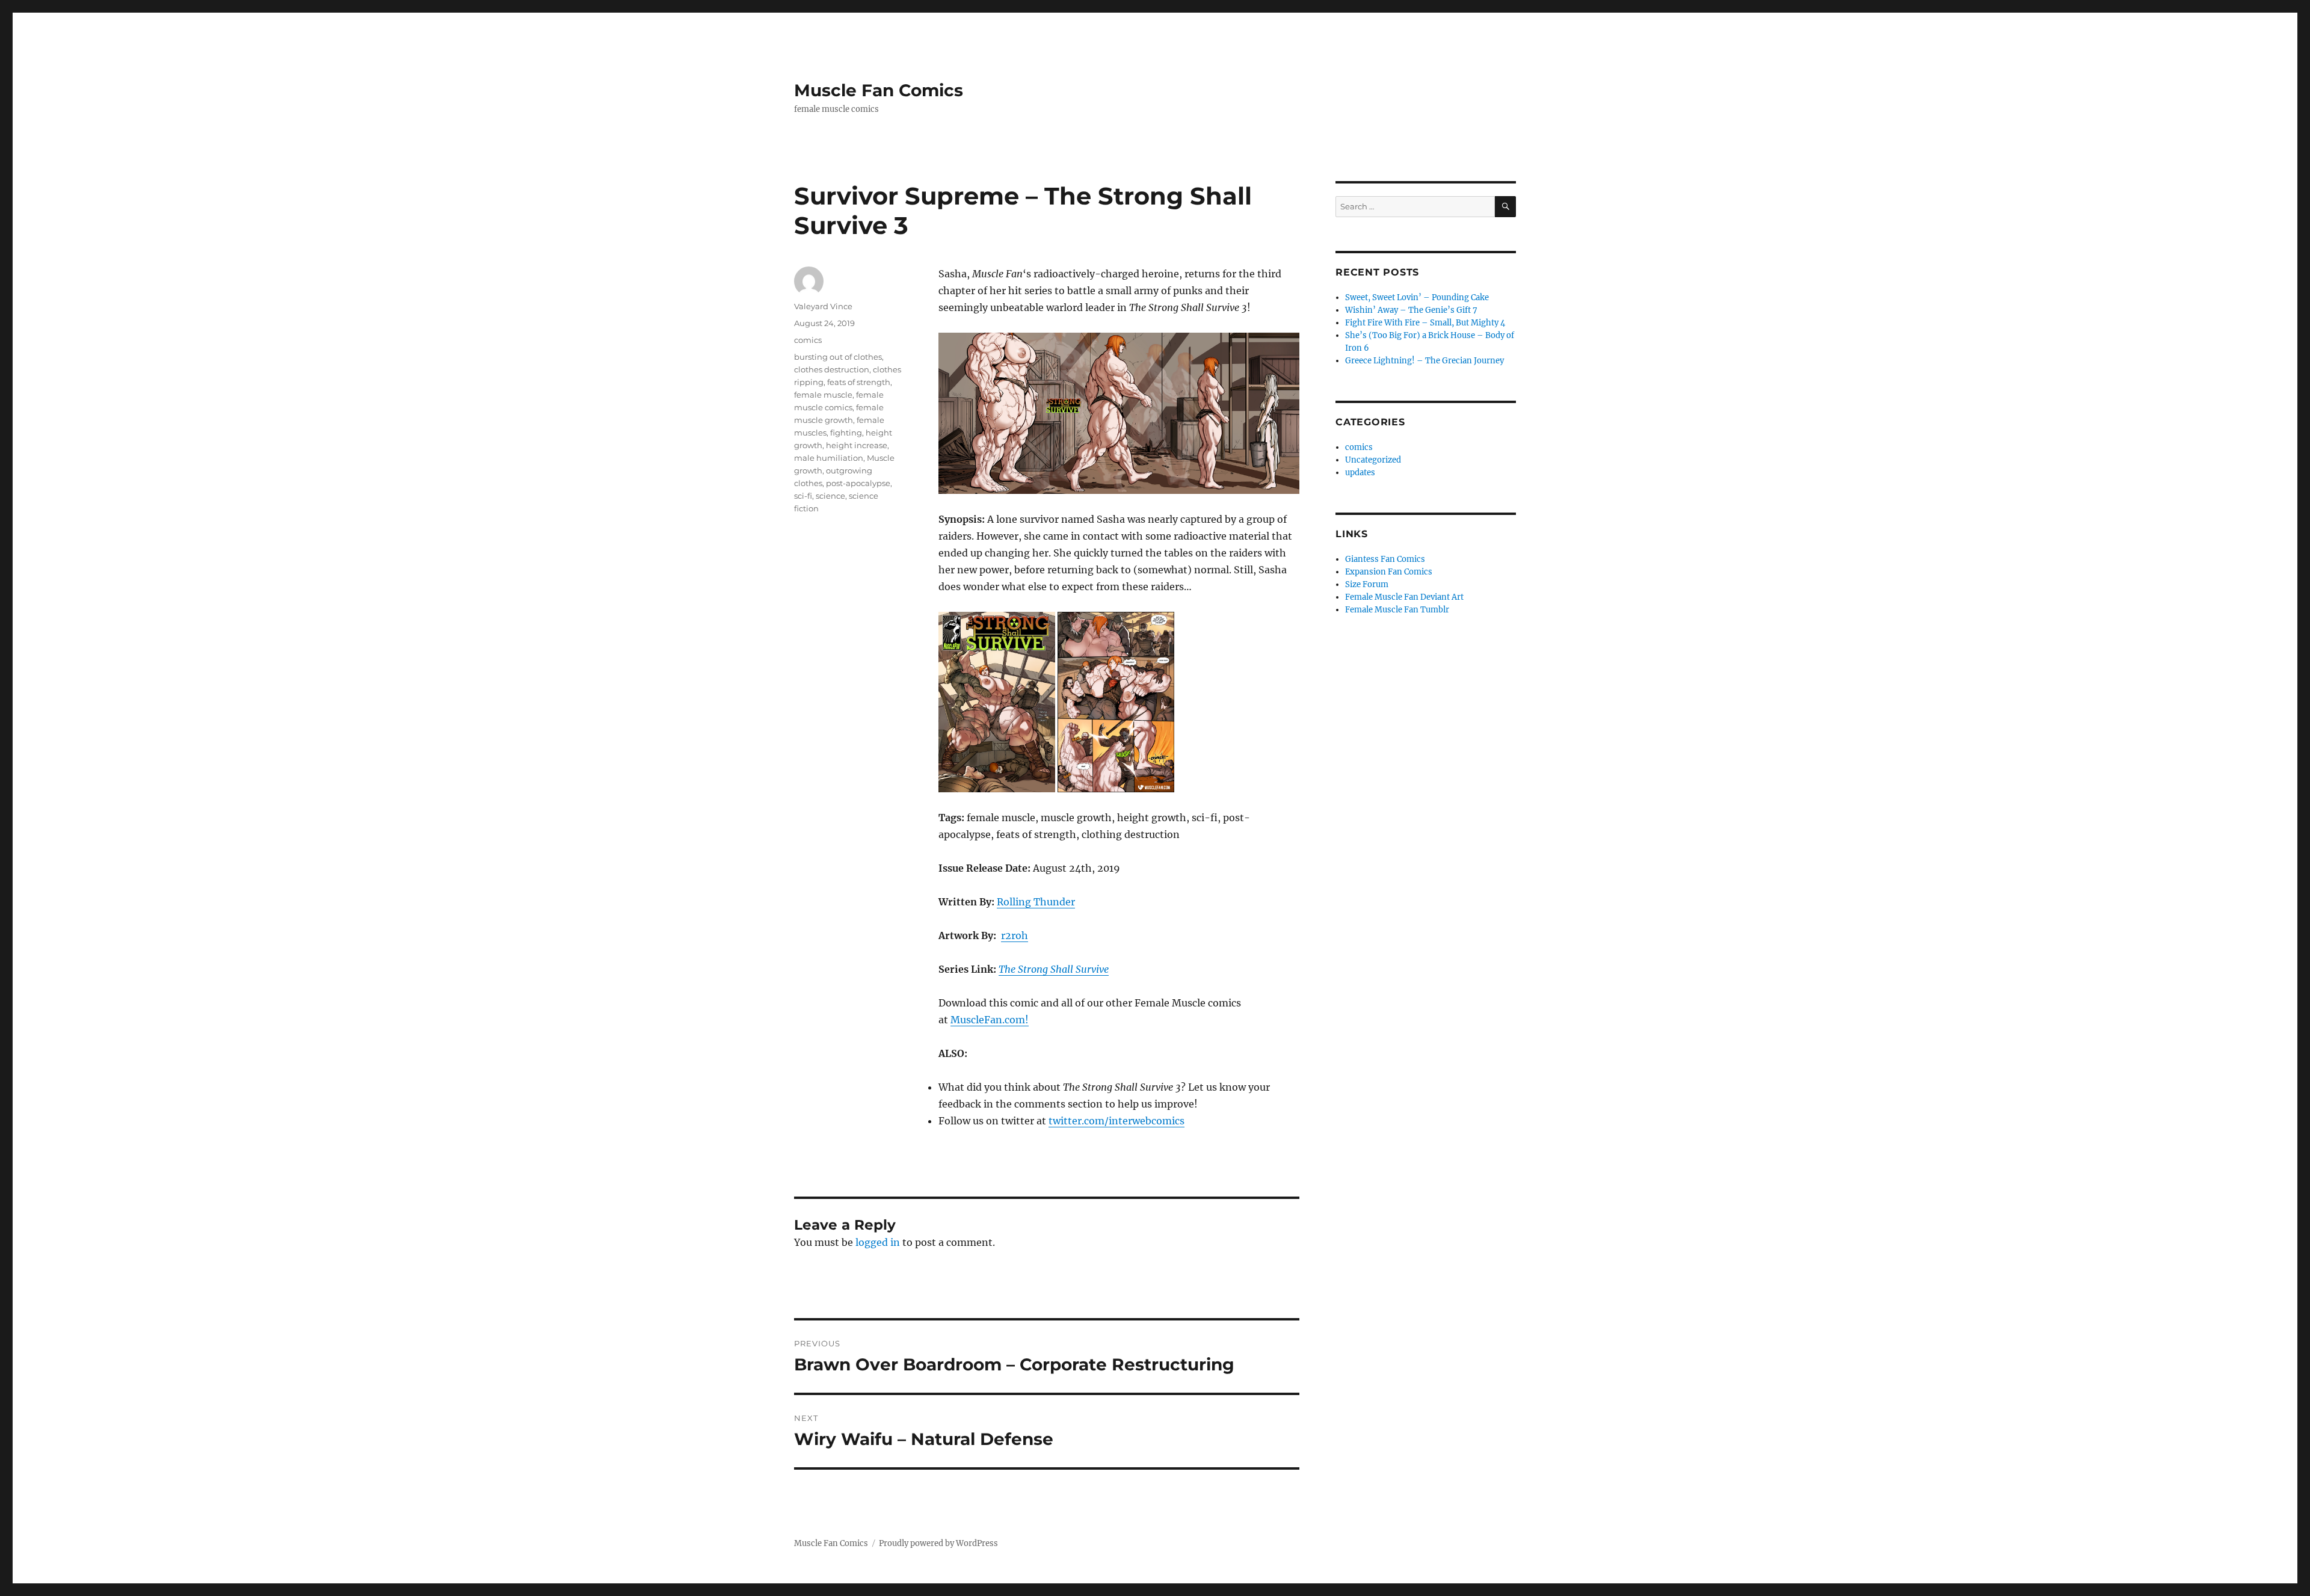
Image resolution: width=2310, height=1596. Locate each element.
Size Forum (1367, 584)
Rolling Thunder (1036, 902)
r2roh (1015, 935)
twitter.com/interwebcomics (1116, 1121)
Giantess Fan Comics (1385, 559)
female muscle (823, 395)
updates (1360, 473)
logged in (878, 1242)
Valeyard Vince (823, 306)
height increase (857, 445)
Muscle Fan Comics (879, 90)
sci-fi (803, 496)
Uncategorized (1373, 460)
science (830, 496)
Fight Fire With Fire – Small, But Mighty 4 (1425, 323)
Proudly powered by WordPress (938, 1543)
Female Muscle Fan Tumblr (1397, 610)
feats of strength (859, 382)
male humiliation (829, 458)
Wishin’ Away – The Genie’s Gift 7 (1411, 310)
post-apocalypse (858, 483)
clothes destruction (832, 369)
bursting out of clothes (838, 357)
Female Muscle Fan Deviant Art (1404, 597)
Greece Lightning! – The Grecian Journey (1424, 361)
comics (808, 340)
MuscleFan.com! (990, 1020)
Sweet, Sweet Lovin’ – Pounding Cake (1417, 297)
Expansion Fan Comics (1389, 572)
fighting (846, 433)
